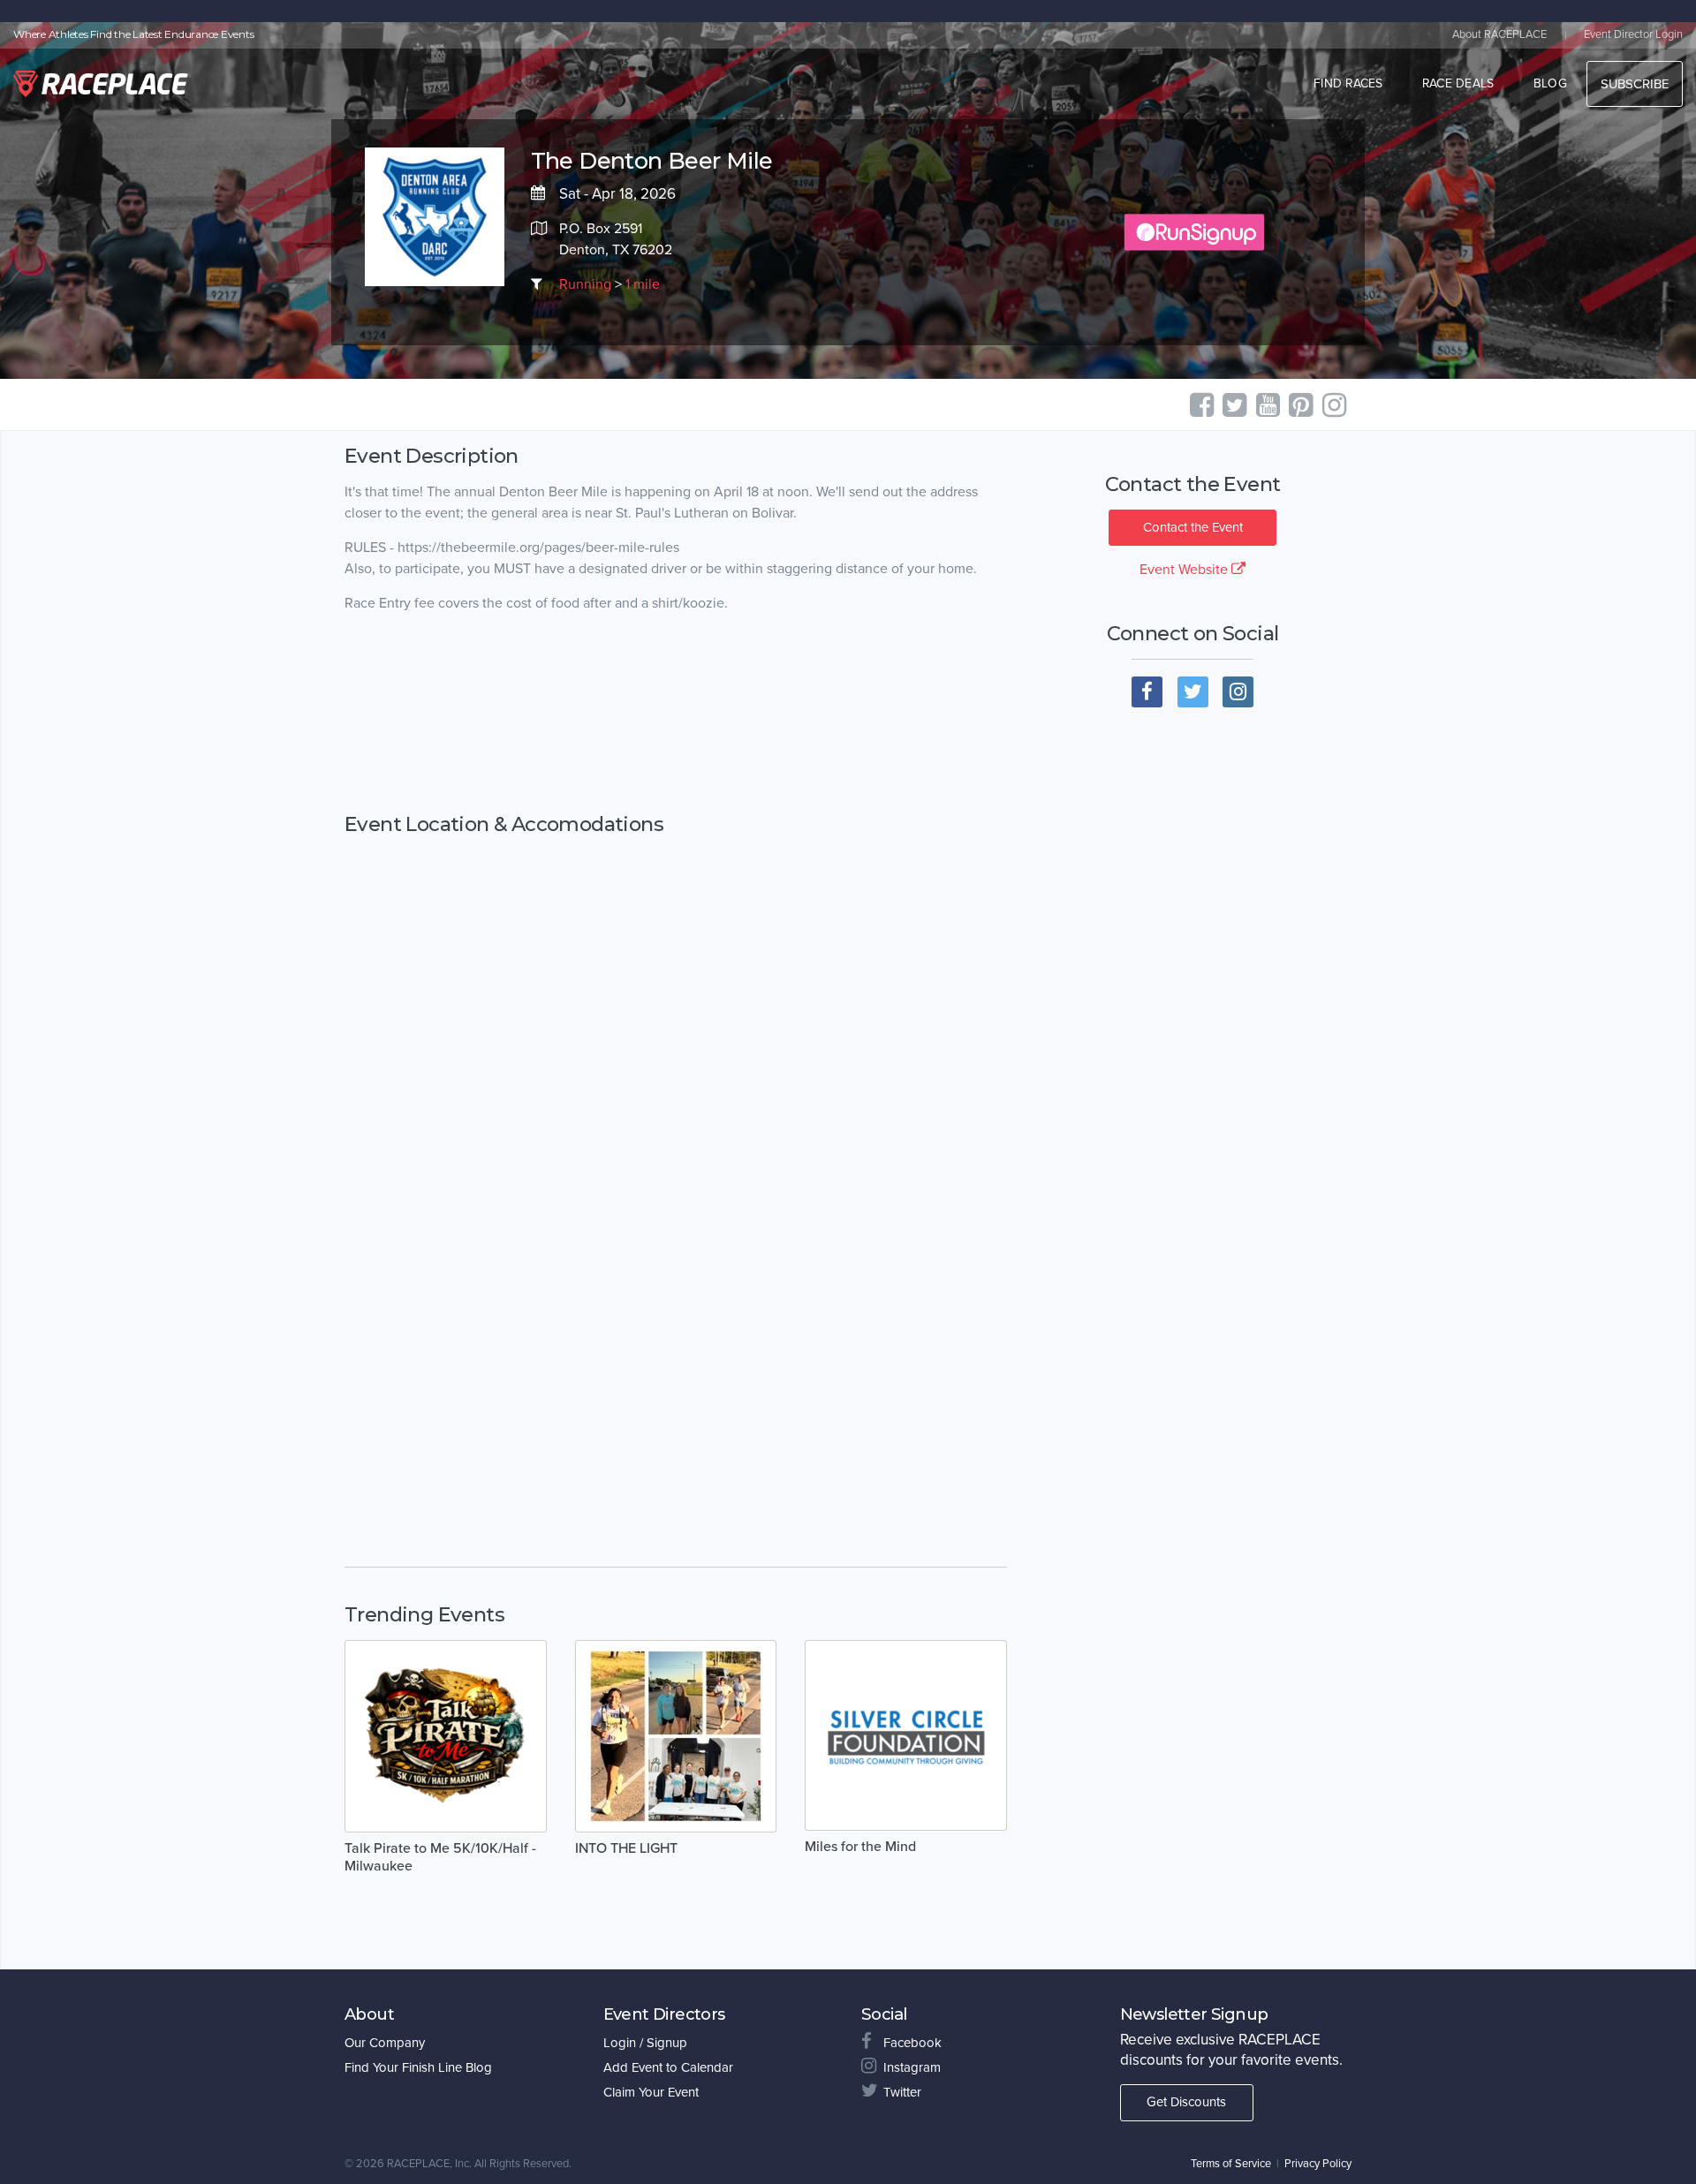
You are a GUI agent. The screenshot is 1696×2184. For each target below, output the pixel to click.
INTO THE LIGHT (626, 1848)
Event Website (1185, 570)
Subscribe (1635, 84)
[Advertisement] (676, 714)
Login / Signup (645, 2043)
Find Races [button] (1348, 83)
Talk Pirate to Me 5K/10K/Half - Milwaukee (440, 1857)
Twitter (902, 2092)
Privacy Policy (1318, 2164)
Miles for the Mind (860, 1847)
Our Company (385, 2043)
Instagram (912, 2067)
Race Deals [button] (1458, 83)
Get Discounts (1186, 2102)
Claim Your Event (651, 2092)
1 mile (643, 284)
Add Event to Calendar (668, 2067)
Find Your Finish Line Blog (418, 2067)
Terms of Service (1231, 2164)
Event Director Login (1633, 34)
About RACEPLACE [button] (1499, 34)
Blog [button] (1550, 83)
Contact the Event (1193, 527)
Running (585, 284)
